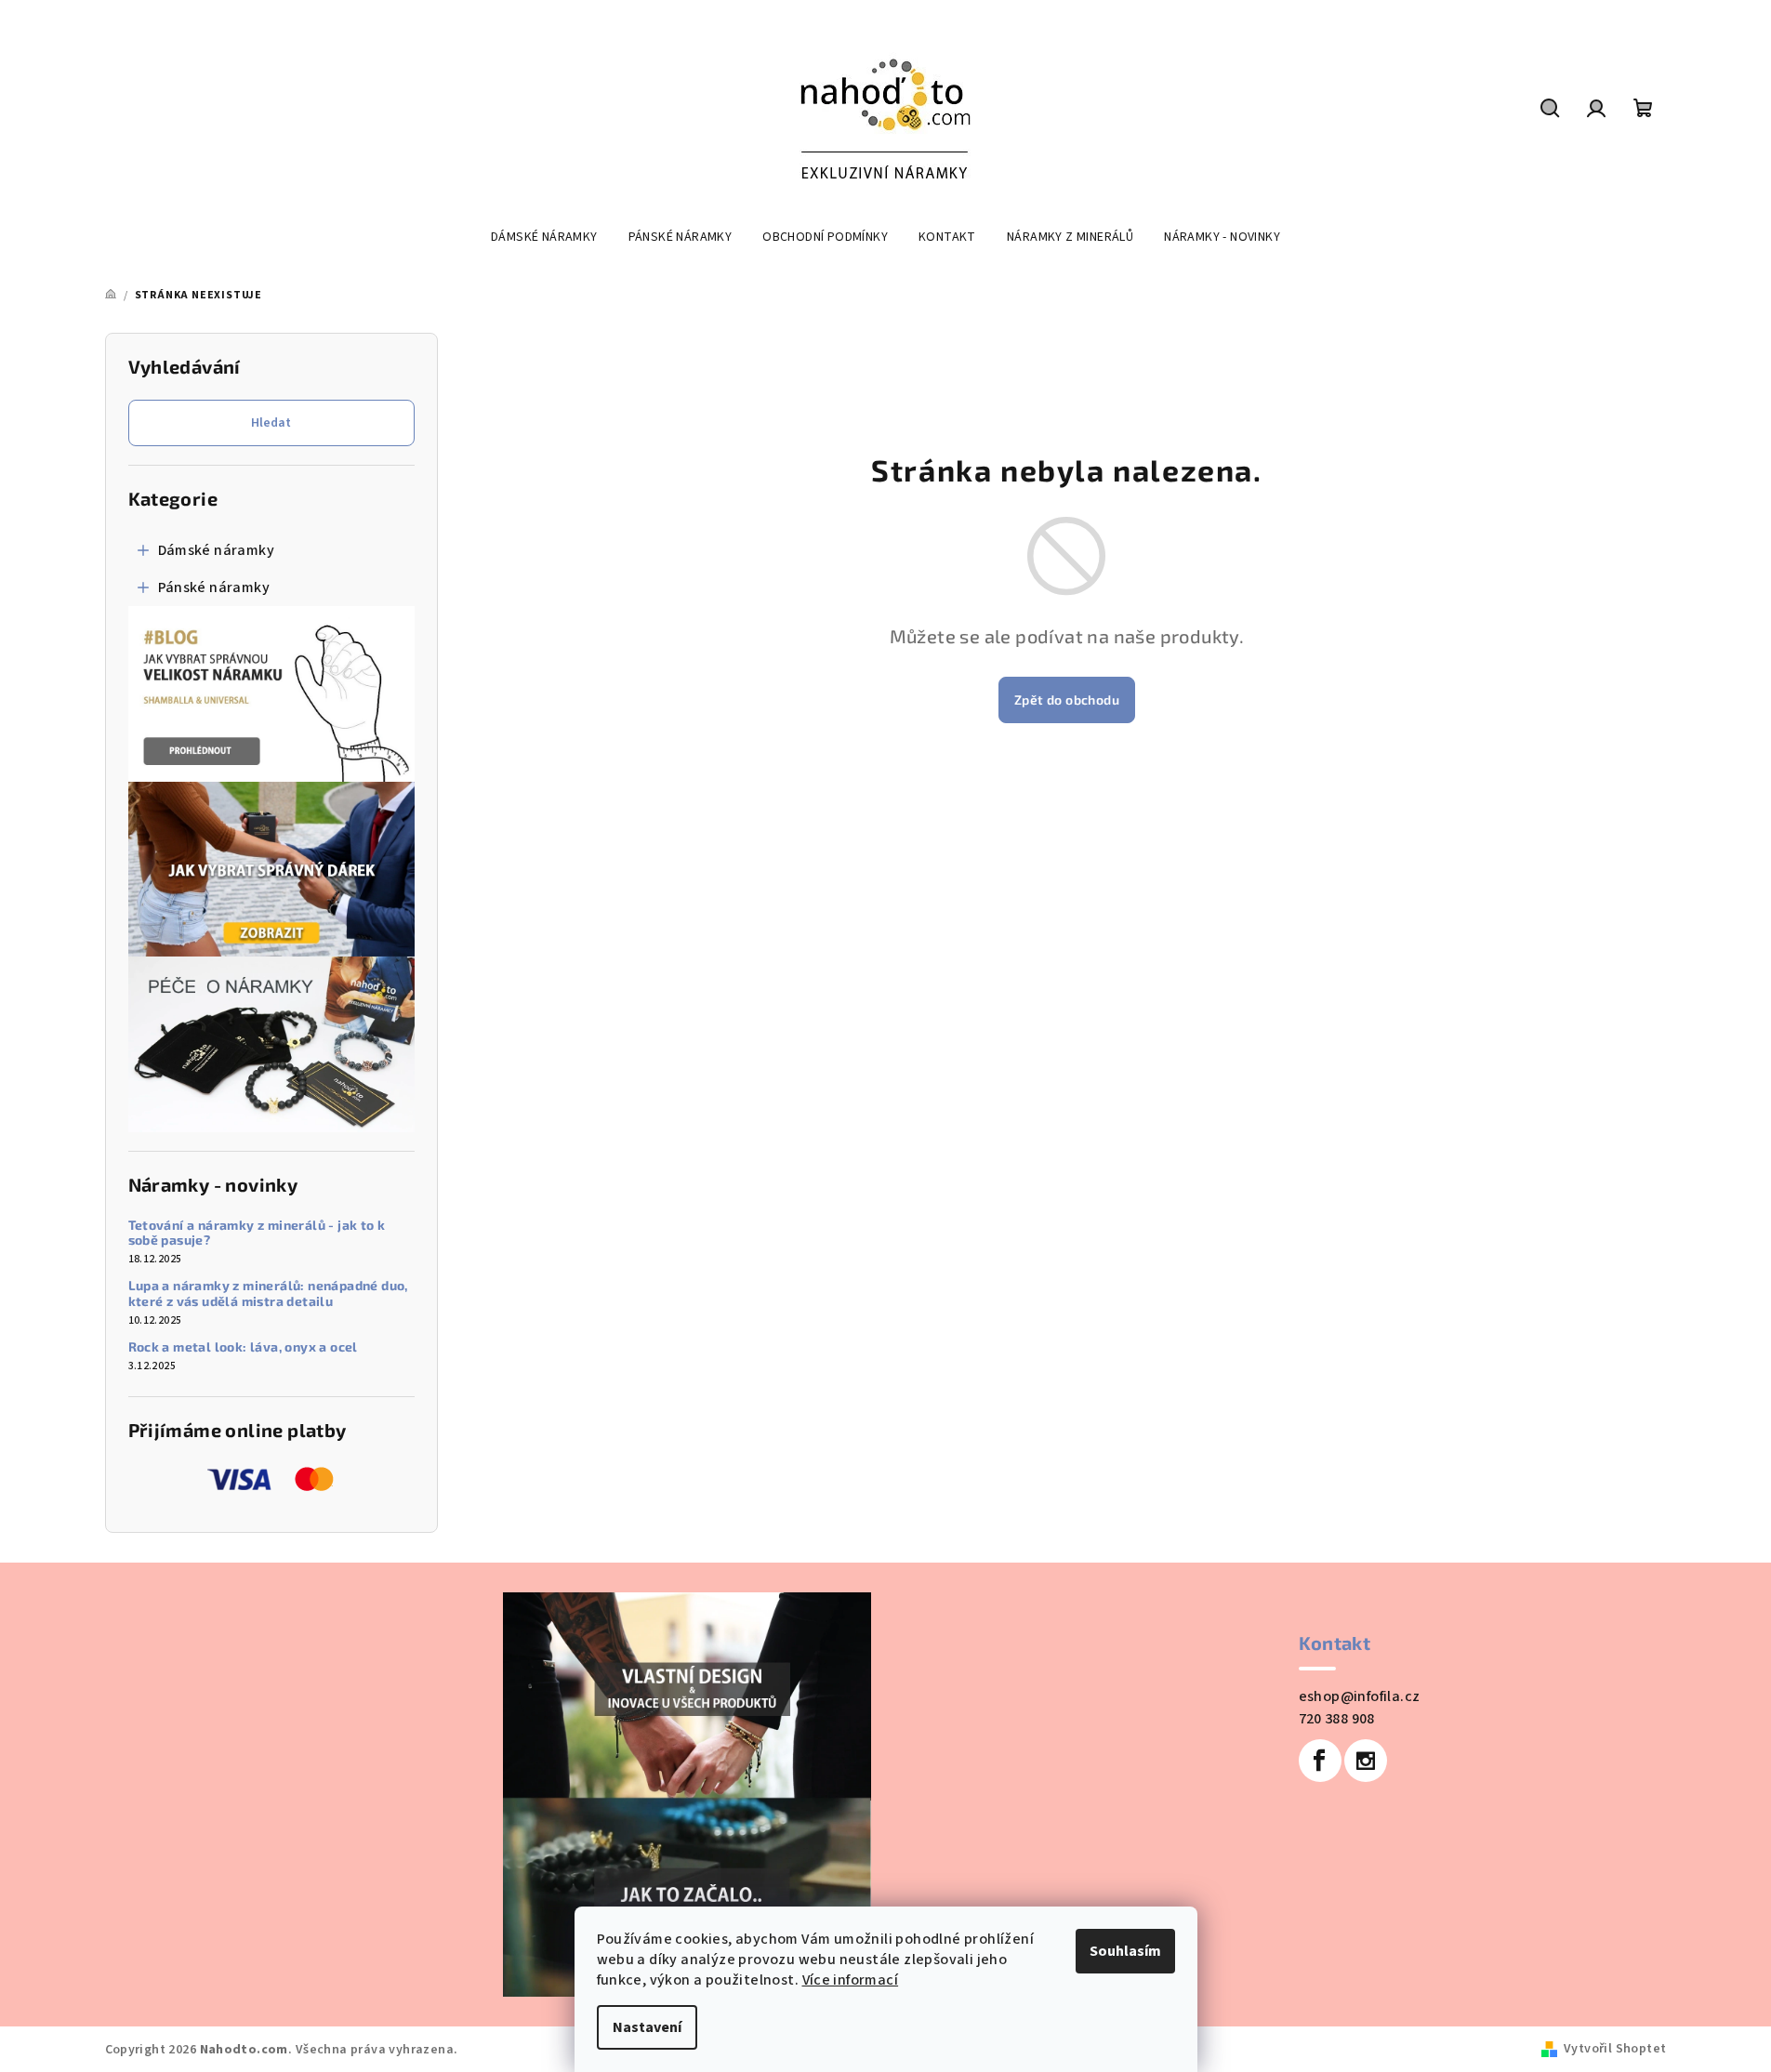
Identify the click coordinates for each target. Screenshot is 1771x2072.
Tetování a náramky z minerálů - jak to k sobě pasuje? (257, 1233)
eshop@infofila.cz (1360, 1696)
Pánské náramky (214, 587)
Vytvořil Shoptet (1615, 2049)
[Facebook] (1320, 1761)
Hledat (271, 423)
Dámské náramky (217, 550)
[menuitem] (544, 237)
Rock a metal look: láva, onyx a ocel (243, 1347)
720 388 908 (1337, 1719)
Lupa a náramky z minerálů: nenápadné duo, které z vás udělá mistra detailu (268, 1293)
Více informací (851, 1980)
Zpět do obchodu (1067, 699)
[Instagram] (1366, 1761)
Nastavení (647, 2027)
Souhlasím (1125, 1951)
